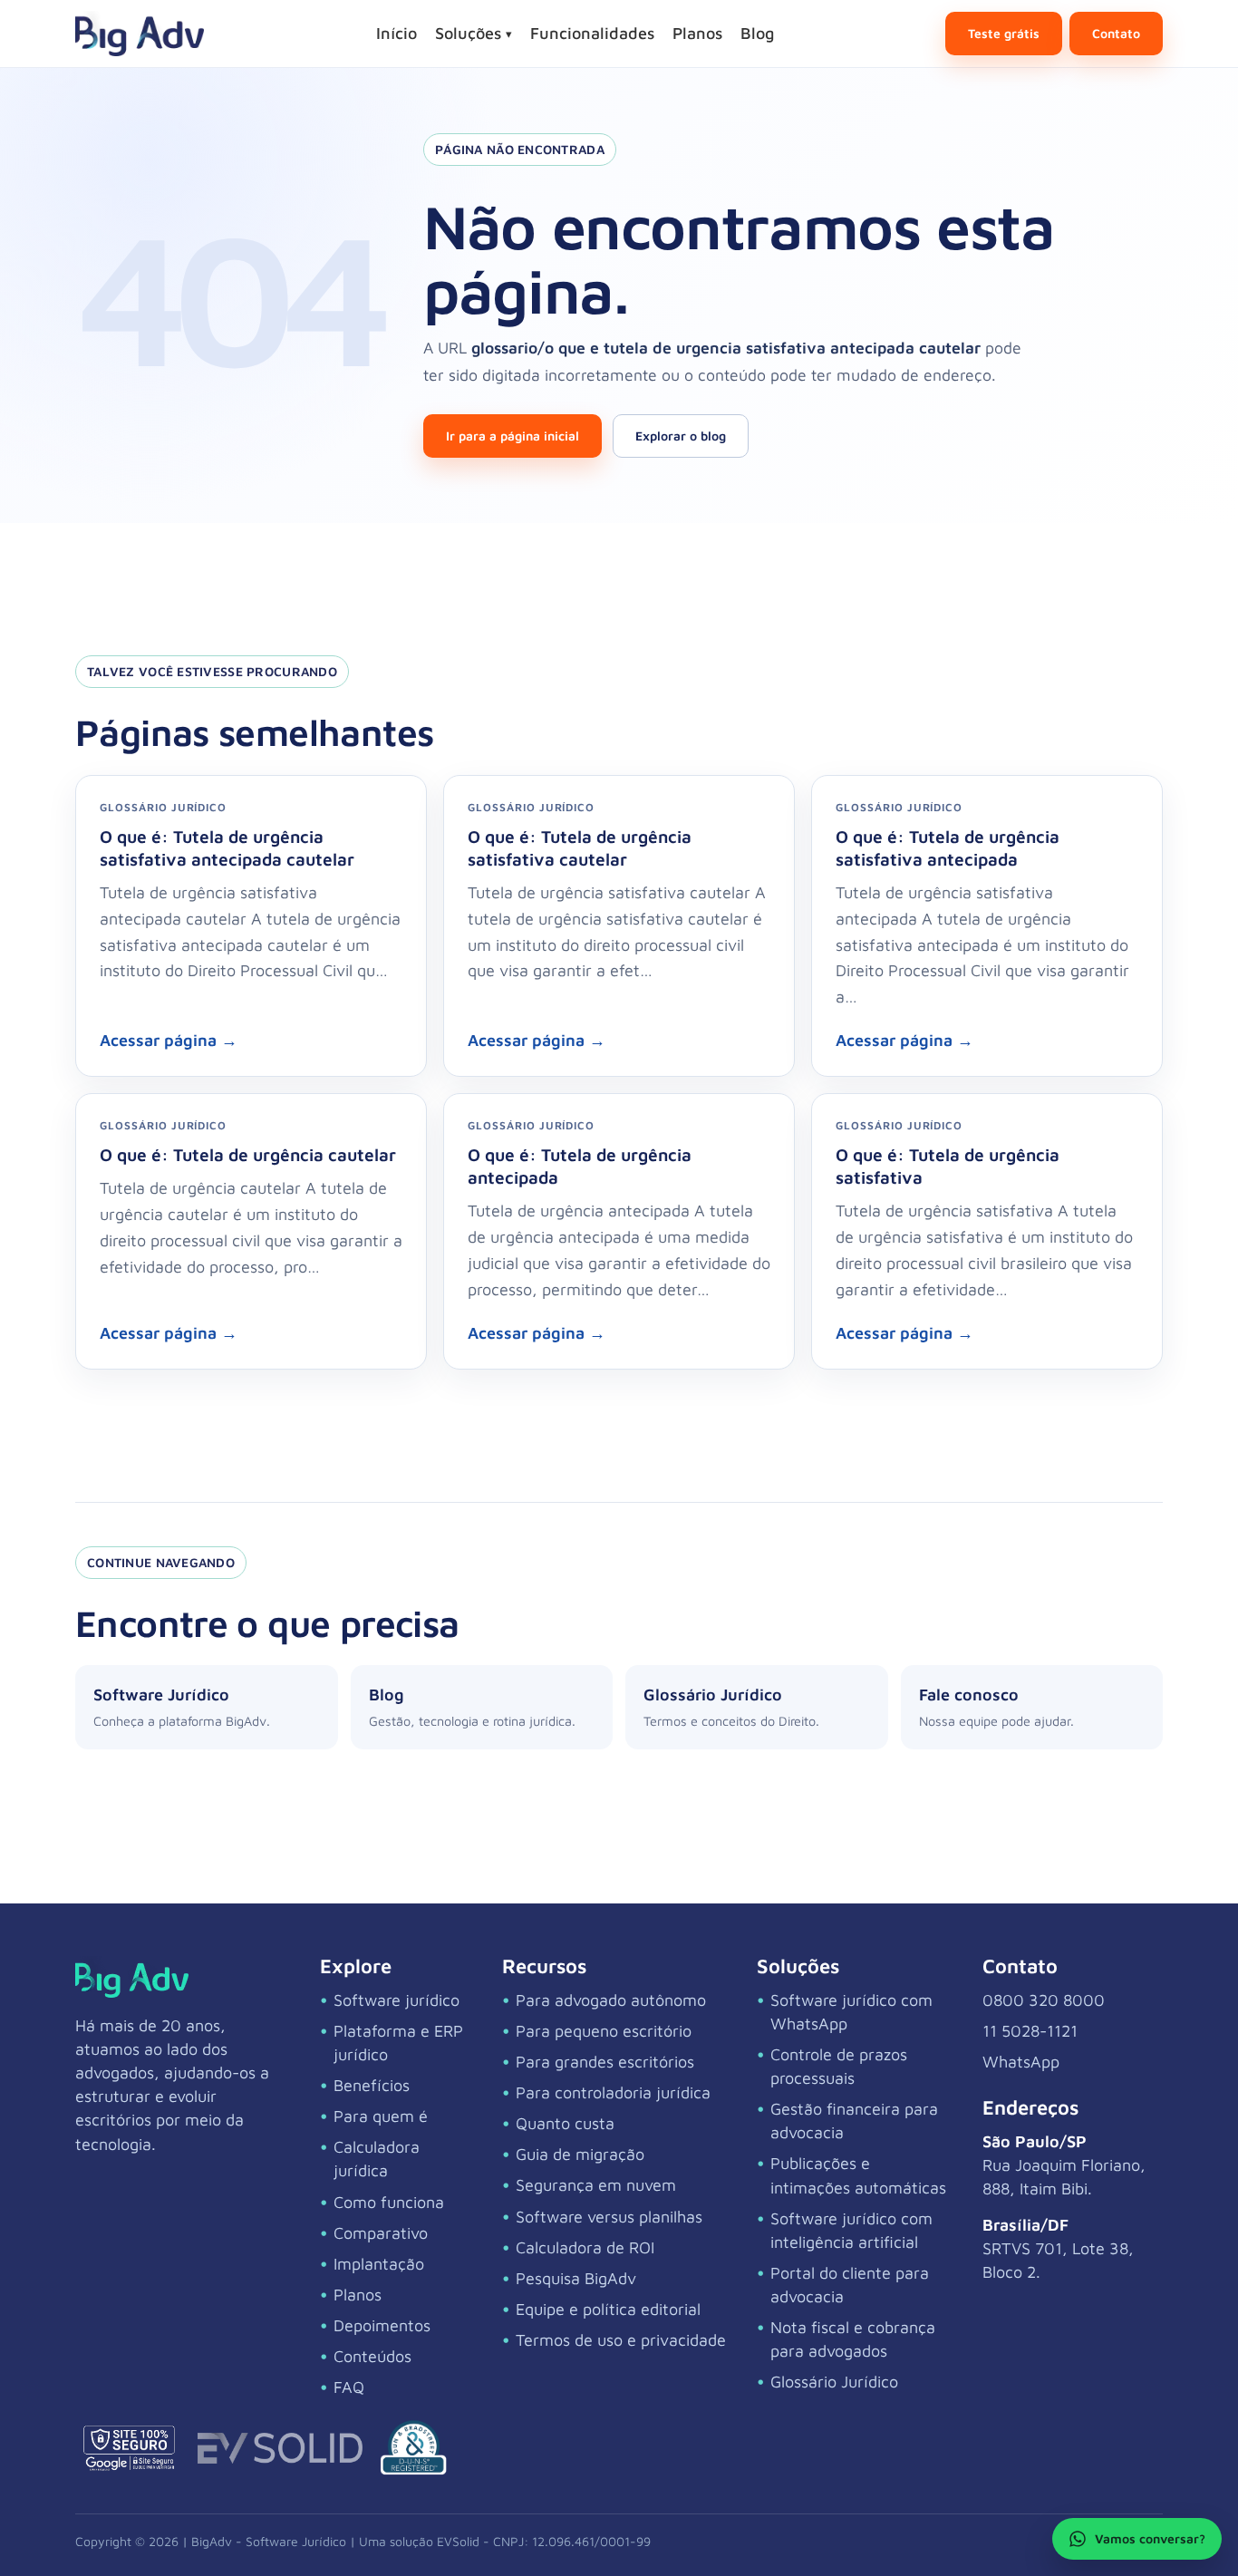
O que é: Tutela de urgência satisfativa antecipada (948, 847)
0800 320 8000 (1044, 2000)
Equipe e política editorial (608, 2309)
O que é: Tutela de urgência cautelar (248, 1154)
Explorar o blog (681, 436)
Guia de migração (580, 2154)
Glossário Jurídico (834, 2382)
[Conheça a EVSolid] (280, 2448)
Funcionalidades (592, 33)
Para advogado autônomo (611, 2000)
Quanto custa (565, 2123)
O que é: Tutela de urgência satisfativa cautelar (580, 847)
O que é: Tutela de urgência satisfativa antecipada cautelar (227, 847)
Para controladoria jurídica (613, 2092)
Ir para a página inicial (513, 436)
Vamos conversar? (1150, 2538)
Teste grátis (1004, 33)
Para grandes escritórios (605, 2062)
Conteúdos (372, 2356)
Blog (757, 33)
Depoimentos (382, 2325)
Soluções (474, 33)
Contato (1116, 33)
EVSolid (458, 2541)
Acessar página (169, 1040)
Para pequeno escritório (604, 2031)
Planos (697, 33)
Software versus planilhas (609, 2217)
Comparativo (381, 2233)
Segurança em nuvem (596, 2185)
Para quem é (381, 2116)
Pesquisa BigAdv (576, 2278)
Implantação (379, 2264)
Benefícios (372, 2085)
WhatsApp (1021, 2062)
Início (397, 33)
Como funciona (389, 2202)
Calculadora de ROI (585, 2247)
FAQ (349, 2387)
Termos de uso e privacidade (621, 2340)
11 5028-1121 (1030, 2031)
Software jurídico (397, 2000)
